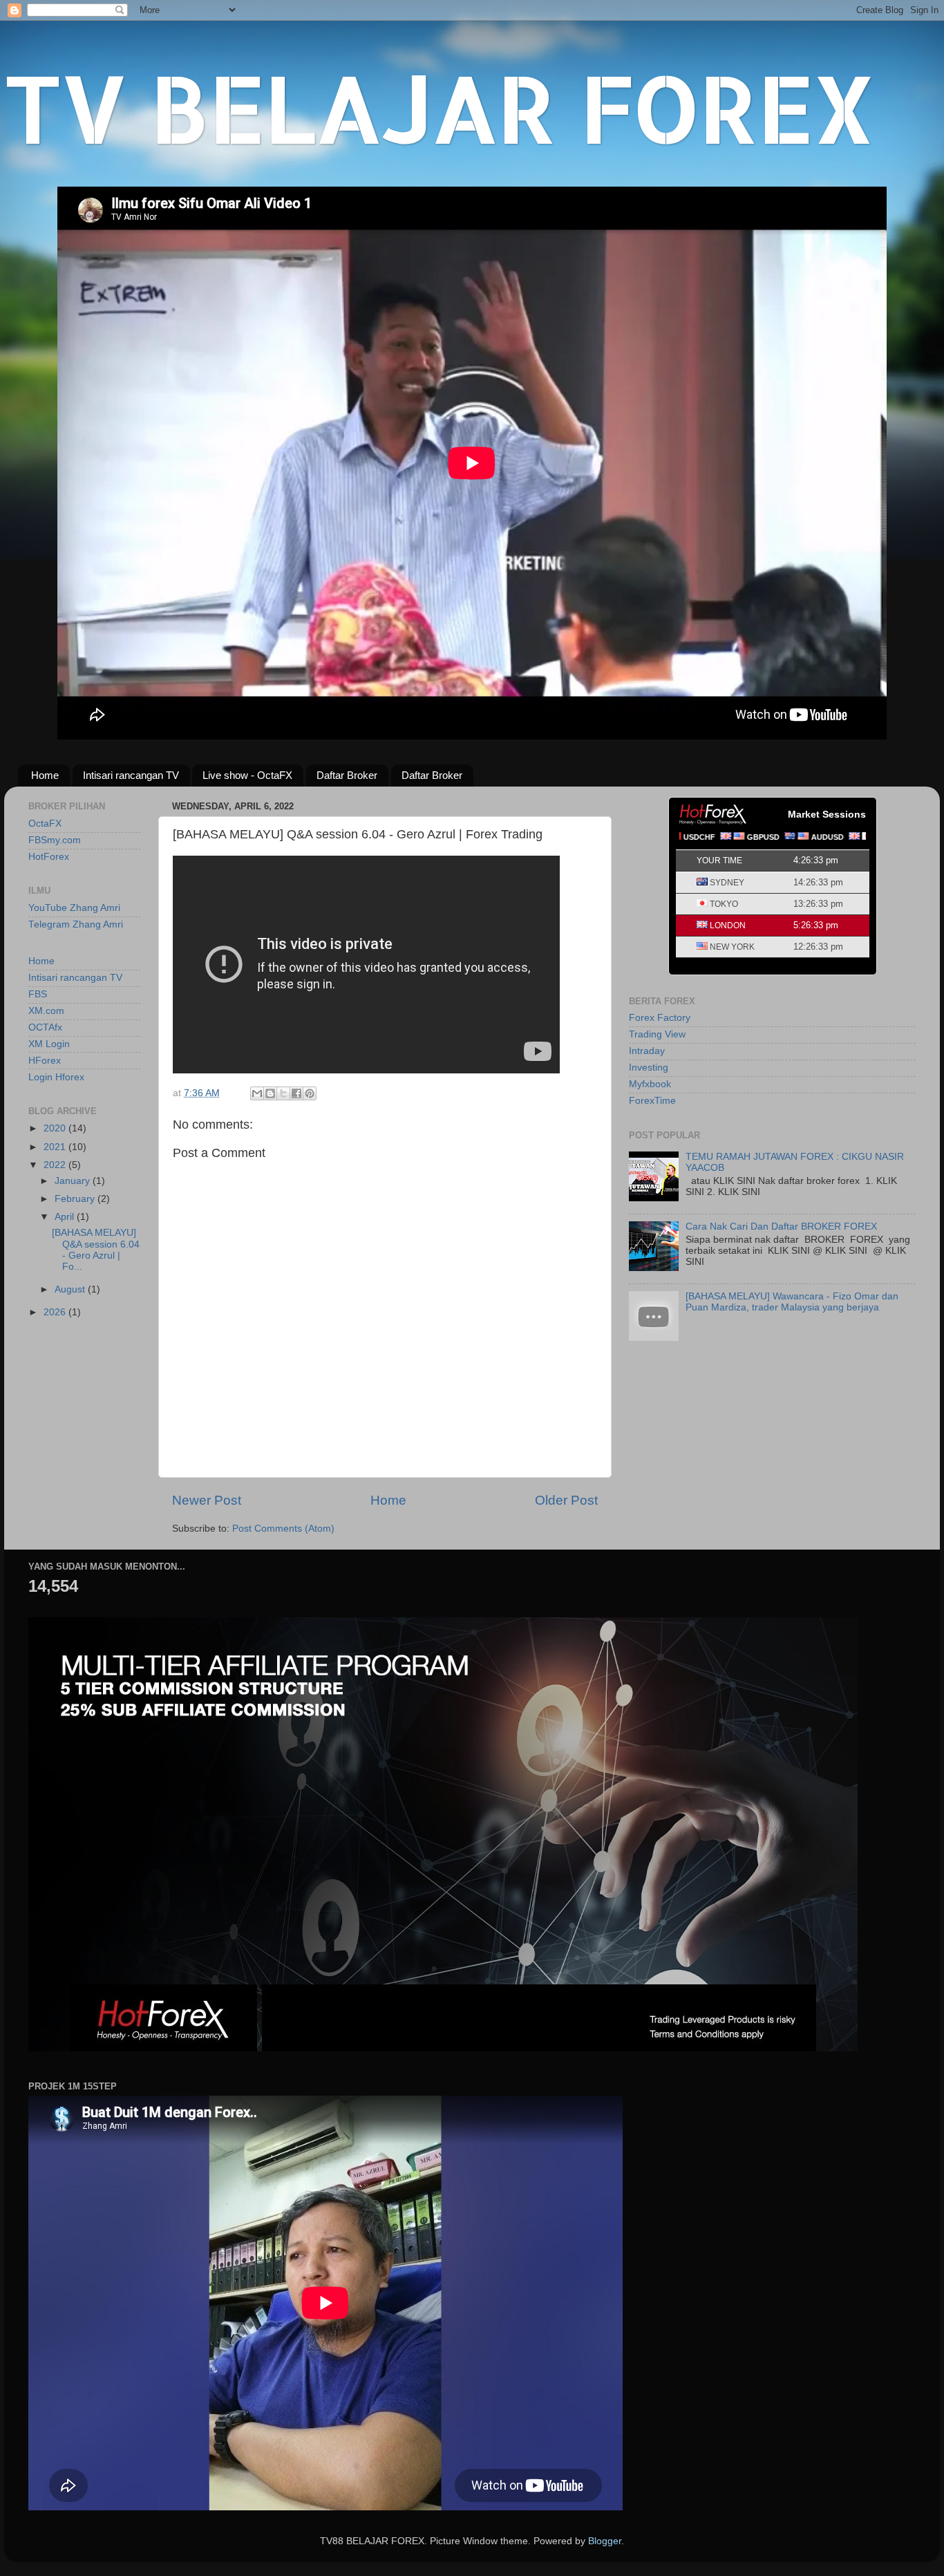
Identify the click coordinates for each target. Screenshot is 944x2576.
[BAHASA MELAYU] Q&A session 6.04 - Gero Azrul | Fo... (96, 1250)
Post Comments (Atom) (283, 1529)
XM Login (49, 1044)
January (74, 1181)
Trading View (657, 1034)
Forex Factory (660, 1018)
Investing (649, 1068)
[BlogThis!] (270, 1093)
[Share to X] (283, 1093)
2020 (56, 1128)
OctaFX (45, 824)
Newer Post (207, 1500)
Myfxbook (650, 1084)
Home (45, 775)
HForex (45, 1061)
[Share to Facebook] (296, 1093)
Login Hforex (56, 1077)
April (66, 1217)
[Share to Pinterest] (310, 1093)
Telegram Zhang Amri (76, 924)
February (76, 1199)
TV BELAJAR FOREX (440, 107)
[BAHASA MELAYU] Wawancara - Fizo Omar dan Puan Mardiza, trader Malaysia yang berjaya (792, 1302)
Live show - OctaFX (247, 775)
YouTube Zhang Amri (74, 908)
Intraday (647, 1051)
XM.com (46, 1011)
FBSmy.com (55, 840)
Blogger (605, 2541)
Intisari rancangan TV (131, 775)
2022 (56, 1165)
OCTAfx (45, 1027)
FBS (38, 994)
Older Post (566, 1500)
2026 (56, 1312)
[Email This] (257, 1093)
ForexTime (652, 1101)
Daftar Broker (347, 775)
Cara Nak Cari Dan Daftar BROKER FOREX (781, 1226)
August (71, 1289)
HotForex (49, 857)
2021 (56, 1147)
